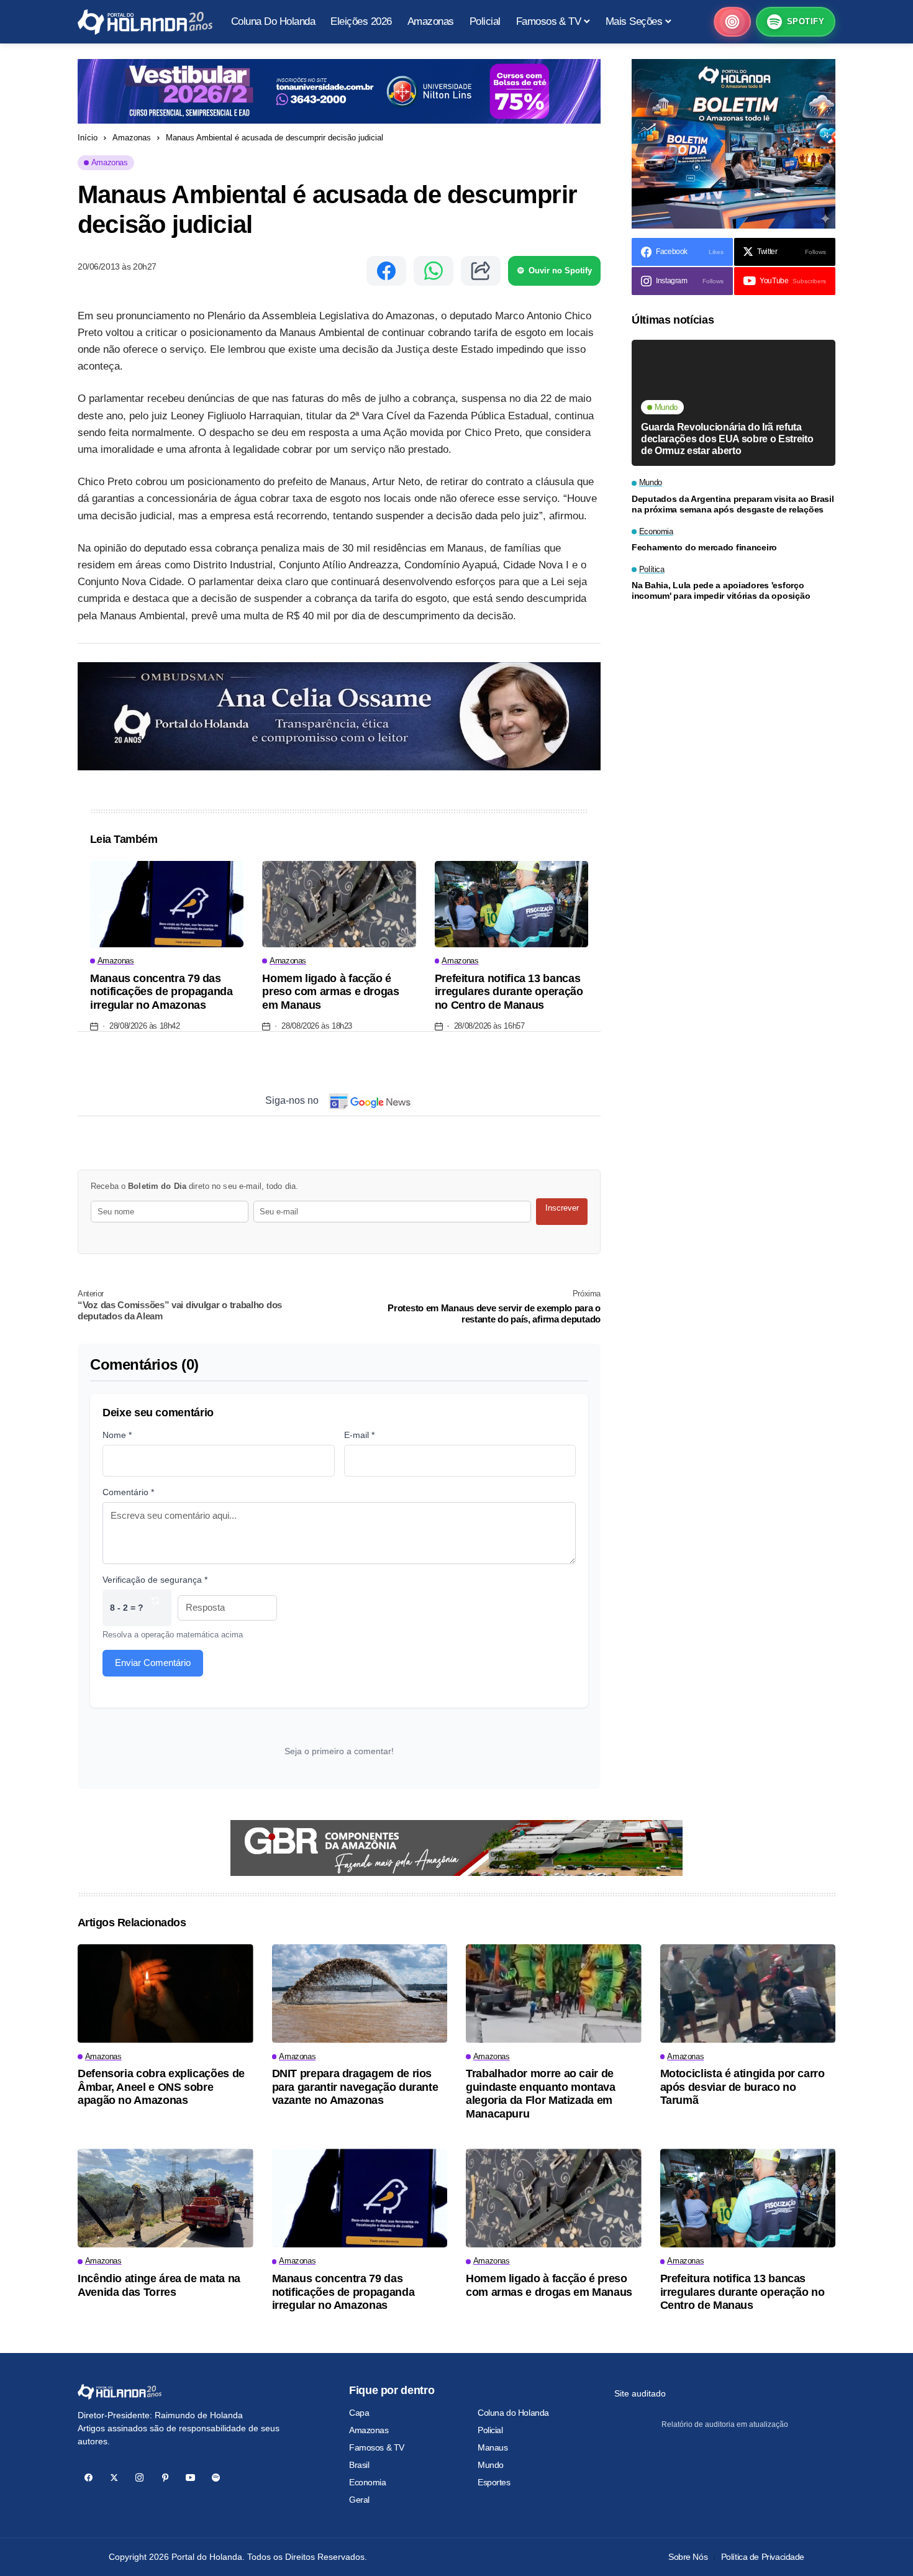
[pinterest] (165, 2478)
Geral (359, 2500)
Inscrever (562, 1208)
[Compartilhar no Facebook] (386, 271)
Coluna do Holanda (513, 2413)
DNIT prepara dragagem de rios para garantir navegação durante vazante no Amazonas (355, 2087)
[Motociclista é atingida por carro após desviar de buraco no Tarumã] (748, 1994)
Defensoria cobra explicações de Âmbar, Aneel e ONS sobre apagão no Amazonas (161, 2087)
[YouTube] (190, 2478)
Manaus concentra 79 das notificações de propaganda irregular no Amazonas (161, 992)
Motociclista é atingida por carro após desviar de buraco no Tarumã (743, 2087)
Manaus (493, 2447)
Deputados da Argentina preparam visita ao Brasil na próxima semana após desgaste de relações (733, 504)
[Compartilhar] (481, 271)
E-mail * (359, 1435)
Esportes (494, 2482)
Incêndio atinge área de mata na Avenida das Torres (159, 2285)
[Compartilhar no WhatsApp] (434, 271)
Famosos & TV (377, 2447)
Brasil (359, 2465)
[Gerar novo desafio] (155, 1608)
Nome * (117, 1435)
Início (88, 138)
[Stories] (732, 22)
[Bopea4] (145, 22)
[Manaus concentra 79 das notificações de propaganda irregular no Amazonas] (167, 904)
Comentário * (128, 1492)
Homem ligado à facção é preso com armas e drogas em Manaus (330, 992)
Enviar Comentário (153, 1663)
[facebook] (89, 2478)
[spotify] (216, 2478)
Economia (368, 2482)
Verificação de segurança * (155, 1580)
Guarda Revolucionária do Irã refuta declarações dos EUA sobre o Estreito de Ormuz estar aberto (727, 438)
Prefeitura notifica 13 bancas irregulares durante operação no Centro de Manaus (509, 992)
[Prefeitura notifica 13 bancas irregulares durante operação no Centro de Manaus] (511, 904)
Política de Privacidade (763, 2557)
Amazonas (132, 138)
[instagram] (139, 2478)
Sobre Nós (688, 2557)
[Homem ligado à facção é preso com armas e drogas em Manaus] (339, 904)
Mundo (491, 2465)
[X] (114, 2478)
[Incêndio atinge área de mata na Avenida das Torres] (166, 2198)
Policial (490, 2430)
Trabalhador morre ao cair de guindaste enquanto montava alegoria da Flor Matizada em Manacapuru (541, 2094)
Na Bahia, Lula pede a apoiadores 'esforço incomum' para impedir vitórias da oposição (721, 590)
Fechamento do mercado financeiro (704, 547)
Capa (359, 2413)
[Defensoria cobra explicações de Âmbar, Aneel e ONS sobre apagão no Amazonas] (166, 1994)
